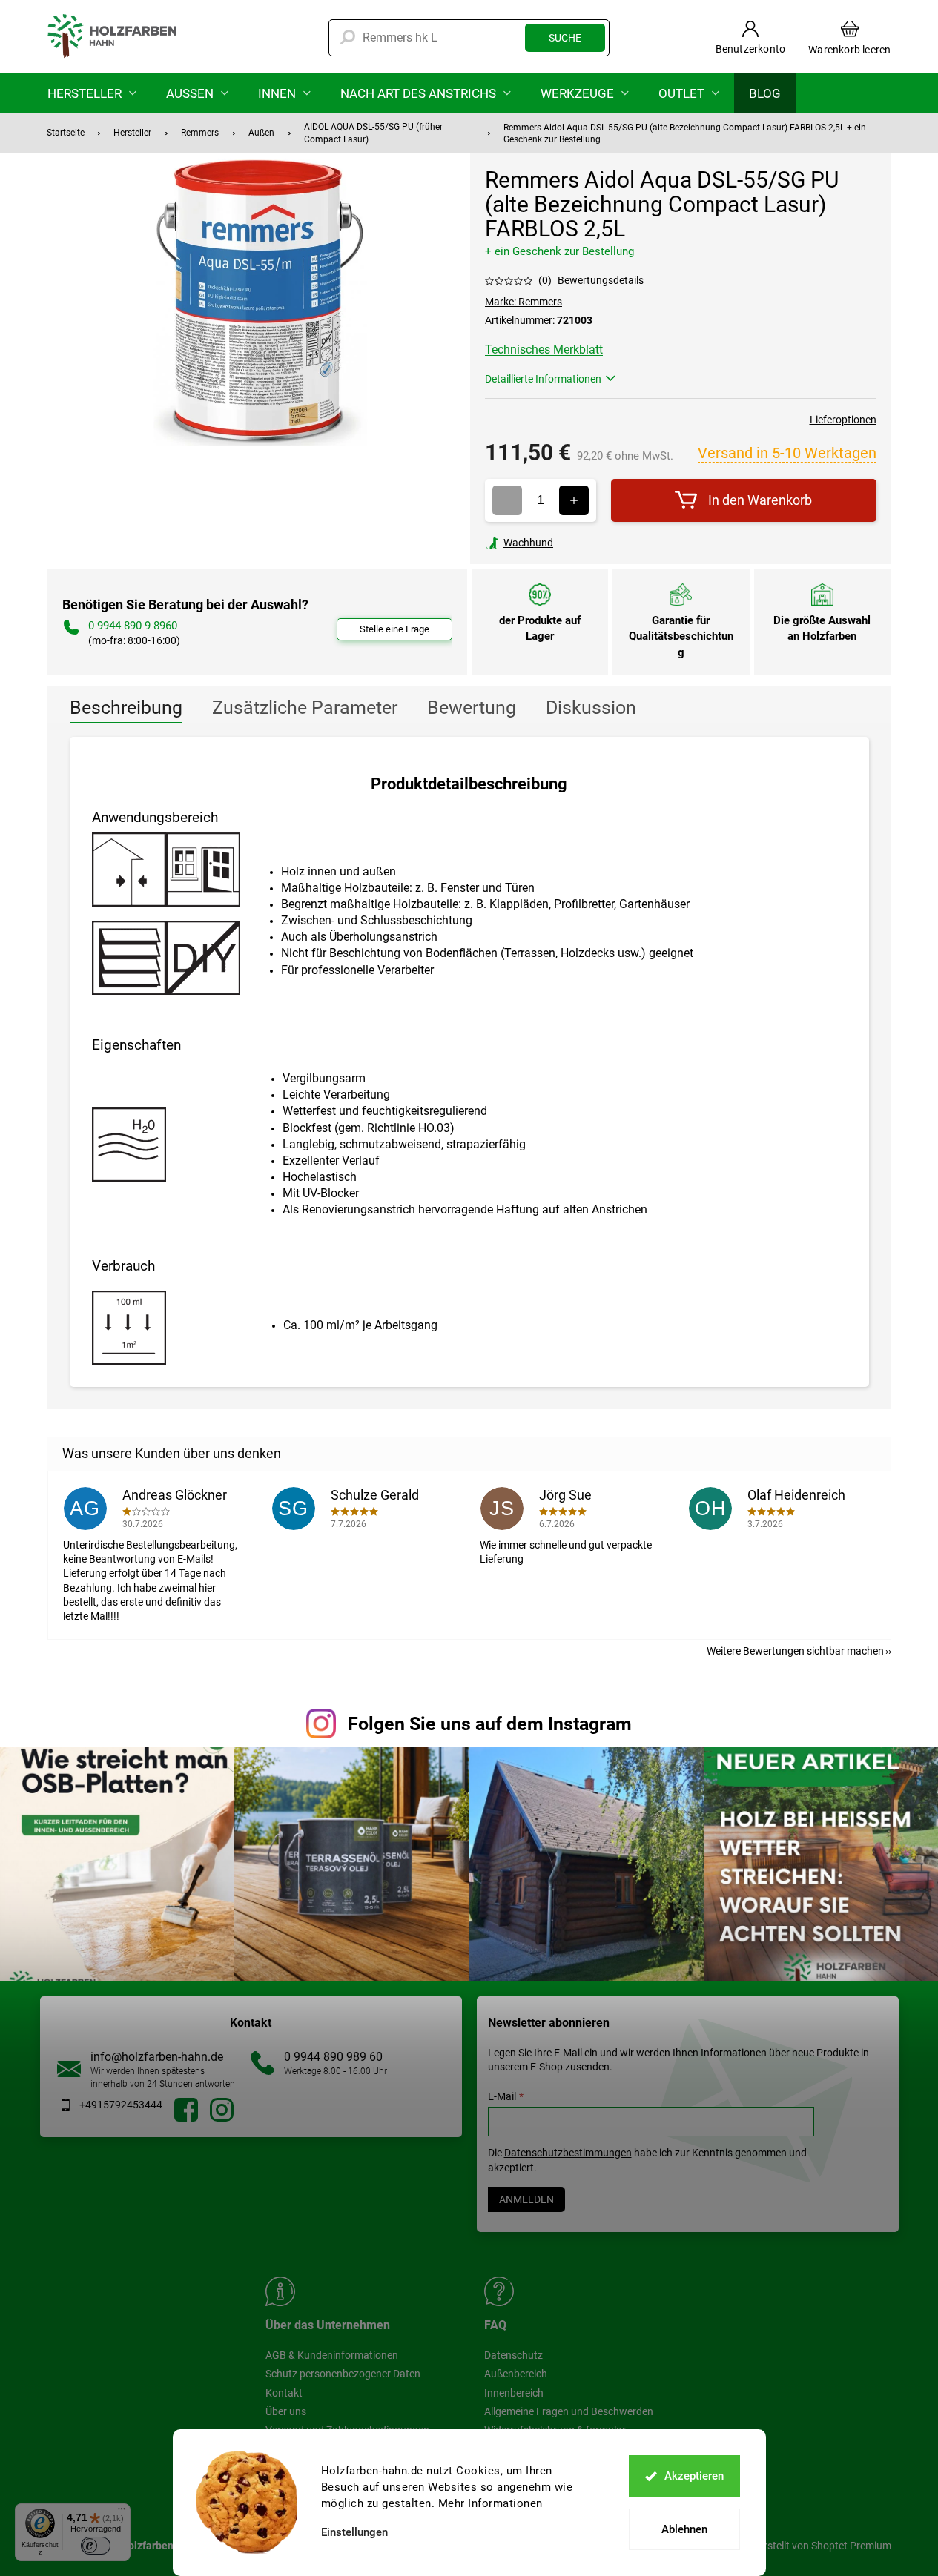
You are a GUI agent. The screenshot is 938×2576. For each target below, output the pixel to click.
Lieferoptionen (843, 420)
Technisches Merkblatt (544, 350)
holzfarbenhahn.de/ (222, 2110)
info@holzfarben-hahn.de (157, 2057)
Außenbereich (516, 2374)
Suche (565, 38)
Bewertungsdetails (601, 280)
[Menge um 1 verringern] (507, 500)
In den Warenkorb (760, 500)
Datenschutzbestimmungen (568, 2153)
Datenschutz (513, 2355)
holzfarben (186, 2110)
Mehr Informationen (491, 2503)
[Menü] (122, 2512)
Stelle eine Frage (394, 629)
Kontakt (284, 2393)
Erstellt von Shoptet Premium (825, 2545)
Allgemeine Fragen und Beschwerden (569, 2411)
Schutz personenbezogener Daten (343, 2374)
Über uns (286, 2411)
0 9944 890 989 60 (333, 2057)
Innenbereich (514, 2393)
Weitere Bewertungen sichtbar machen (795, 1651)
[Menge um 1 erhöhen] (574, 500)
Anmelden (526, 2199)
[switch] (96, 2546)
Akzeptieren (694, 2476)
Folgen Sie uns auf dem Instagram (490, 1724)
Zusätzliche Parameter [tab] (305, 708)
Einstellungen (354, 2533)
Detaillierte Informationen (543, 379)
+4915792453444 (121, 2105)
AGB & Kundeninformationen (332, 2355)
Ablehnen (684, 2529)
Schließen (588, 543)
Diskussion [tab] (591, 708)
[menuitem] (92, 93)
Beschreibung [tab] (126, 708)
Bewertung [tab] (472, 708)
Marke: (524, 302)
